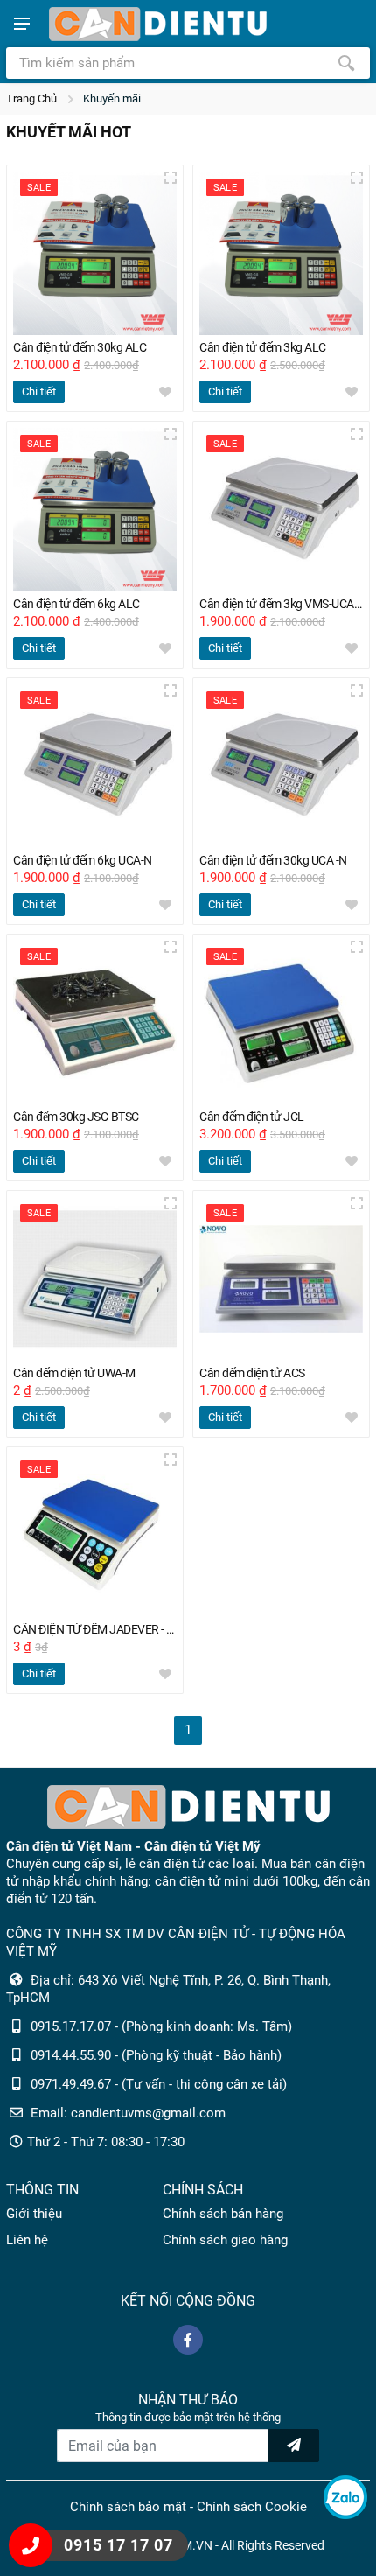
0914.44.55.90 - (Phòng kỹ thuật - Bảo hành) (156, 2055)
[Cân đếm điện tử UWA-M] (95, 1279)
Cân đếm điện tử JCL (252, 1117)
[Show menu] (22, 24)
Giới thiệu (34, 2214)
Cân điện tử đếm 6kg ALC (77, 604)
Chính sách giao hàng (225, 2240)
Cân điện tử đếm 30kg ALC (80, 348)
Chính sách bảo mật (128, 2507)
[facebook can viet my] (188, 2340)
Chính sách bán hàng (223, 2214)
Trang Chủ (31, 98)
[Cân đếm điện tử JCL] (281, 1022)
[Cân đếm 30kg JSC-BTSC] (95, 1022)
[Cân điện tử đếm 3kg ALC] (281, 253)
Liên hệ (27, 2240)
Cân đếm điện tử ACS (252, 1373)
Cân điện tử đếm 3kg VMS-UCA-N (281, 604)
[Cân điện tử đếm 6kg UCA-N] (95, 766)
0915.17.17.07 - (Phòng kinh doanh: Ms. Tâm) (161, 2026)
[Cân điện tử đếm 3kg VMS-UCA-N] (281, 510)
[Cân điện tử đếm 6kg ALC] (95, 510)
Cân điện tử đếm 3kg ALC (263, 348)
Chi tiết (39, 392)
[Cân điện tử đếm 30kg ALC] (95, 253)
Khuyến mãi (112, 98)
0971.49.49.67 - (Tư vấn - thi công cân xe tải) (159, 2084)
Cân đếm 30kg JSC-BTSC (76, 1117)
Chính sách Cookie (252, 2507)
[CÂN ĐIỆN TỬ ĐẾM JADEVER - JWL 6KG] (95, 1535)
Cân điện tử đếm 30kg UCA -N (273, 861)
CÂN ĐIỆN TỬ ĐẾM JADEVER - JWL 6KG (95, 1630)
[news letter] (294, 2446)
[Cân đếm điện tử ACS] (281, 1279)
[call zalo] (345, 2497)
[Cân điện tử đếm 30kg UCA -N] (281, 766)
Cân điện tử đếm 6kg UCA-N (83, 861)
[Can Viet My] (157, 24)
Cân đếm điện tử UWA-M (74, 1373)
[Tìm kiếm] (346, 63)
